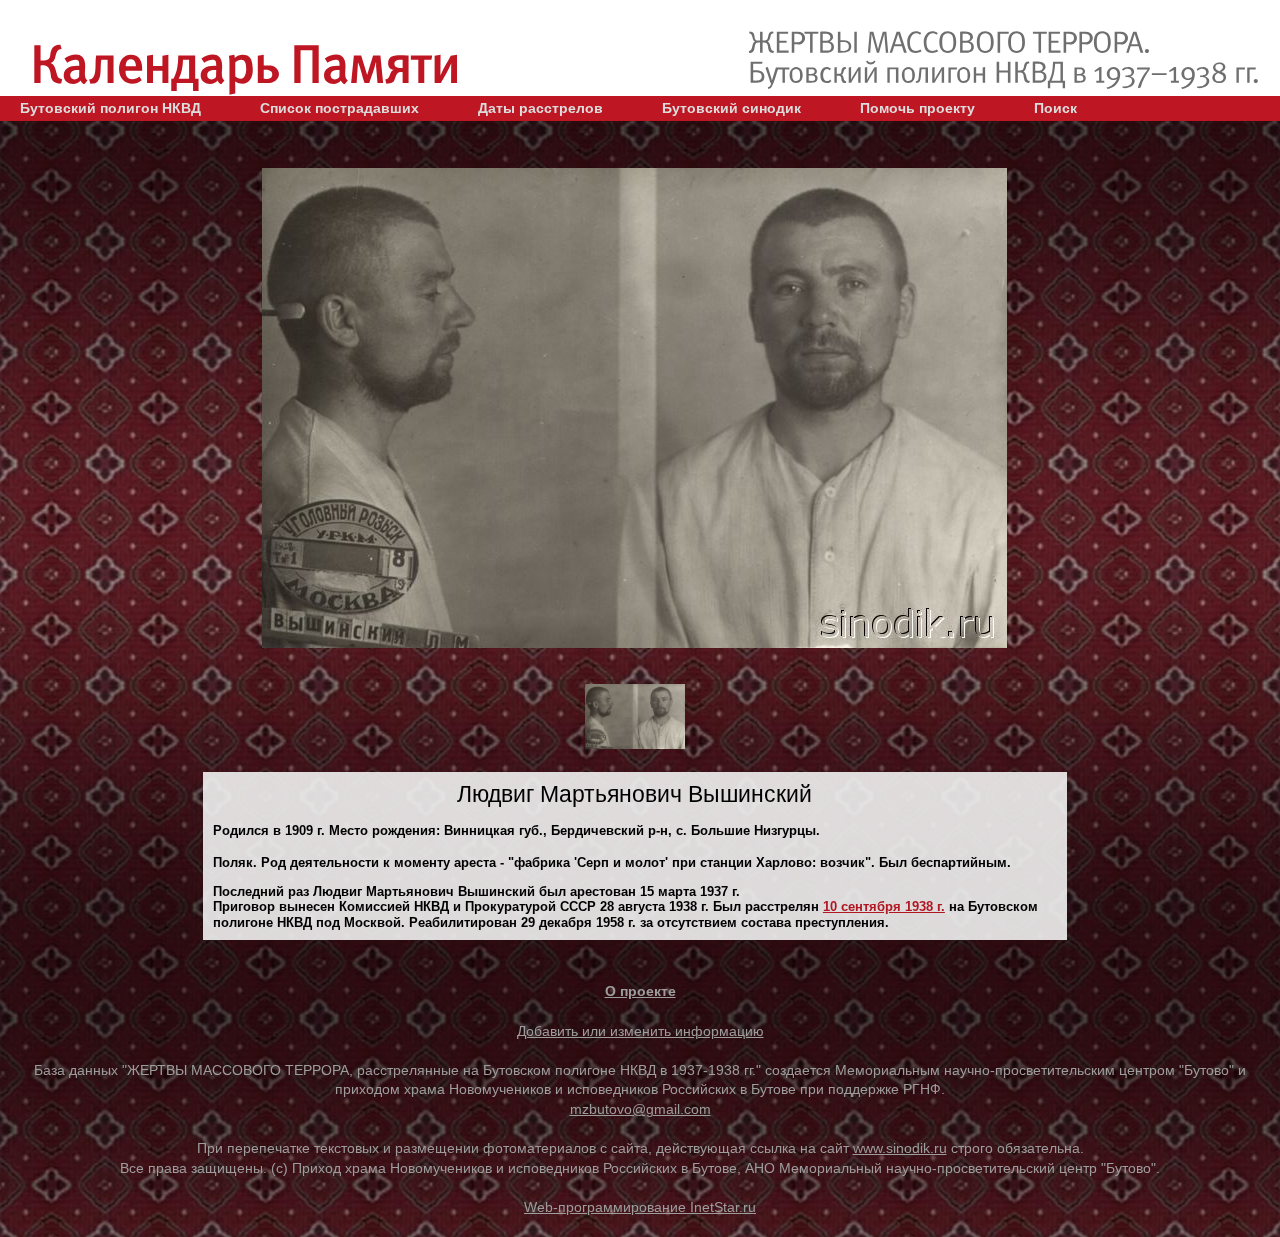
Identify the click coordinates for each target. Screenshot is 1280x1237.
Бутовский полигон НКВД (110, 108)
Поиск (1055, 108)
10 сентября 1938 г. (884, 906)
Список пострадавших (339, 108)
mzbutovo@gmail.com (640, 1109)
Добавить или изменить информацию (640, 1031)
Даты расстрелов (540, 108)
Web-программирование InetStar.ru (640, 1207)
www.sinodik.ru (900, 1148)
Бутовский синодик (731, 108)
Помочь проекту (917, 108)
